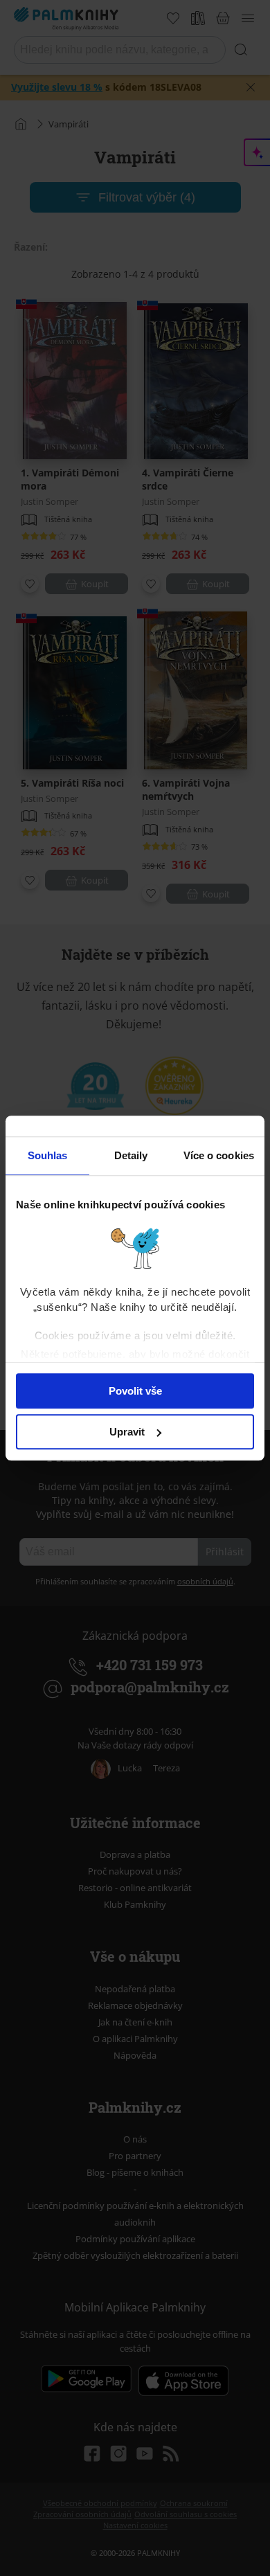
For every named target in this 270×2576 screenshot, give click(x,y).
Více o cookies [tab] (219, 1155)
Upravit (127, 1432)
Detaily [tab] (131, 1155)
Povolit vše (135, 1391)
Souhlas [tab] (48, 1155)
